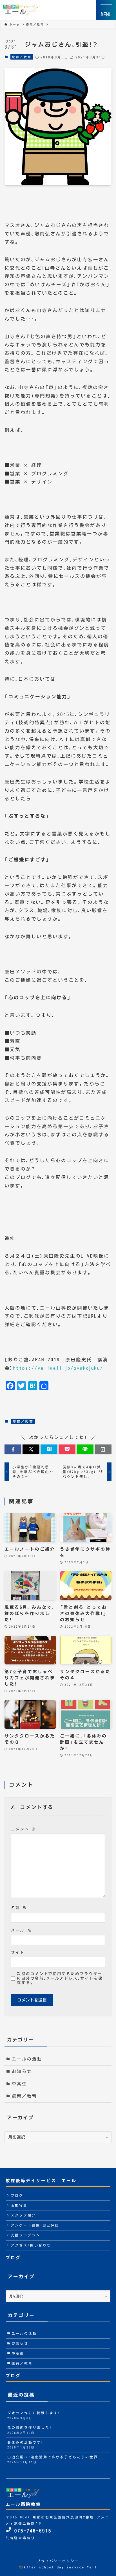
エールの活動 (27, 2059)
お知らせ (22, 2071)
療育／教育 (22, 57)
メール (21, 1930)
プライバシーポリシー (58, 2561)
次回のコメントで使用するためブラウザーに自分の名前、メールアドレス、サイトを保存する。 (60, 1978)
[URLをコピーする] (103, 1449)
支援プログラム (25, 2235)
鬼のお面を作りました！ (30, 2430)
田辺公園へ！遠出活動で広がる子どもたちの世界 (53, 2460)
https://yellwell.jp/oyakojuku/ (58, 1368)
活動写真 (19, 2205)
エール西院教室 (23, 2504)
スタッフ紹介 (23, 2215)
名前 (19, 1908)
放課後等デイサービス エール (41, 2181)
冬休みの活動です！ (25, 2445)
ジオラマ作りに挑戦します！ (34, 2415)
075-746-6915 (31, 2531)
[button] (13, 1449)
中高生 (19, 2084)
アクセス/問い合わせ (31, 2245)
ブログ (17, 2195)
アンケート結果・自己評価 (35, 2225)
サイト (18, 1952)
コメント (24, 1829)
